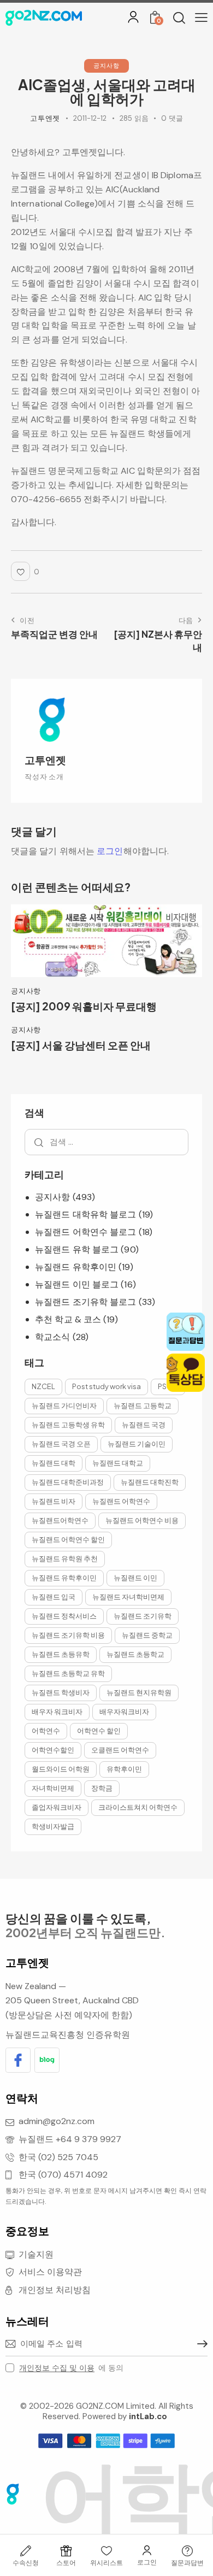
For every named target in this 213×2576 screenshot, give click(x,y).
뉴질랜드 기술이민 (137, 1444)
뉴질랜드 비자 (54, 1501)
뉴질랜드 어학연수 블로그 (85, 1232)
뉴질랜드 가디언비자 (64, 1405)
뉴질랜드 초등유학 (61, 1654)
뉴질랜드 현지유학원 (139, 1692)
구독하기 (199, 2344)
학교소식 (52, 1337)
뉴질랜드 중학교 (147, 1635)
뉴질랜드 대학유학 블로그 (85, 1215)
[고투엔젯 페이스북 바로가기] (18, 2060)
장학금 (102, 1788)
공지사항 (106, 65)
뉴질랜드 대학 (54, 1463)
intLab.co (148, 2416)
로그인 (110, 851)
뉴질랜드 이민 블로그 (77, 1284)
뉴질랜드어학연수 (60, 1520)
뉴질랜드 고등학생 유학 (68, 1425)
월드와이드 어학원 (61, 1769)
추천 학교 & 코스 (68, 1319)
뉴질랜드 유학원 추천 (65, 1558)
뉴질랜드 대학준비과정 (68, 1482)
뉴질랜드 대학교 (118, 1463)
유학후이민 (124, 1769)
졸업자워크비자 (57, 1807)
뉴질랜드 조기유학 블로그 (85, 1302)
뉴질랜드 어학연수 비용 (142, 1520)
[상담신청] (187, 2551)
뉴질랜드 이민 (135, 1578)
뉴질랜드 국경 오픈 (61, 1444)
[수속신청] (26, 2551)
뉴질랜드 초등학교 (135, 1654)
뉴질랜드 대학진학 (150, 1482)
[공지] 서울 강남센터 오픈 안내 (81, 1045)
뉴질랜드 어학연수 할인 (68, 1539)
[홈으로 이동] (44, 18)
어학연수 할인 (99, 1731)
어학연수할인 (53, 1750)
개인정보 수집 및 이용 (57, 2368)
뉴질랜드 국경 (144, 1425)
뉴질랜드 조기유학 (143, 1616)
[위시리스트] (106, 2551)
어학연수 (46, 1731)
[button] (201, 17)
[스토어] (66, 2551)
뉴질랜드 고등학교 (143, 1405)
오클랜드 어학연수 (120, 1750)
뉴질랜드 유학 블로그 (77, 1249)
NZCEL (43, 1386)
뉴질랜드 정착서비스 (64, 1616)
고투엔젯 (45, 760)
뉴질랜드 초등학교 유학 (68, 1673)
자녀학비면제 (53, 1788)
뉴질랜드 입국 (54, 1597)
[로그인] (133, 17)
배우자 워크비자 (57, 1712)
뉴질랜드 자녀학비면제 (128, 1597)
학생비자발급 (53, 1826)
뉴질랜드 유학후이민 (76, 1267)
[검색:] (106, 1142)
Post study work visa (106, 1386)
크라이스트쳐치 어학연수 (138, 1807)
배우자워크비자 (124, 1712)
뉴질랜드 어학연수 (121, 1501)
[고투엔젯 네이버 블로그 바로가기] (47, 2060)
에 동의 (71, 2368)
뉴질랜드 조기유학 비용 (68, 1635)
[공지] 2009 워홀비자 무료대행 (84, 1006)
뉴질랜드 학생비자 (61, 1692)
